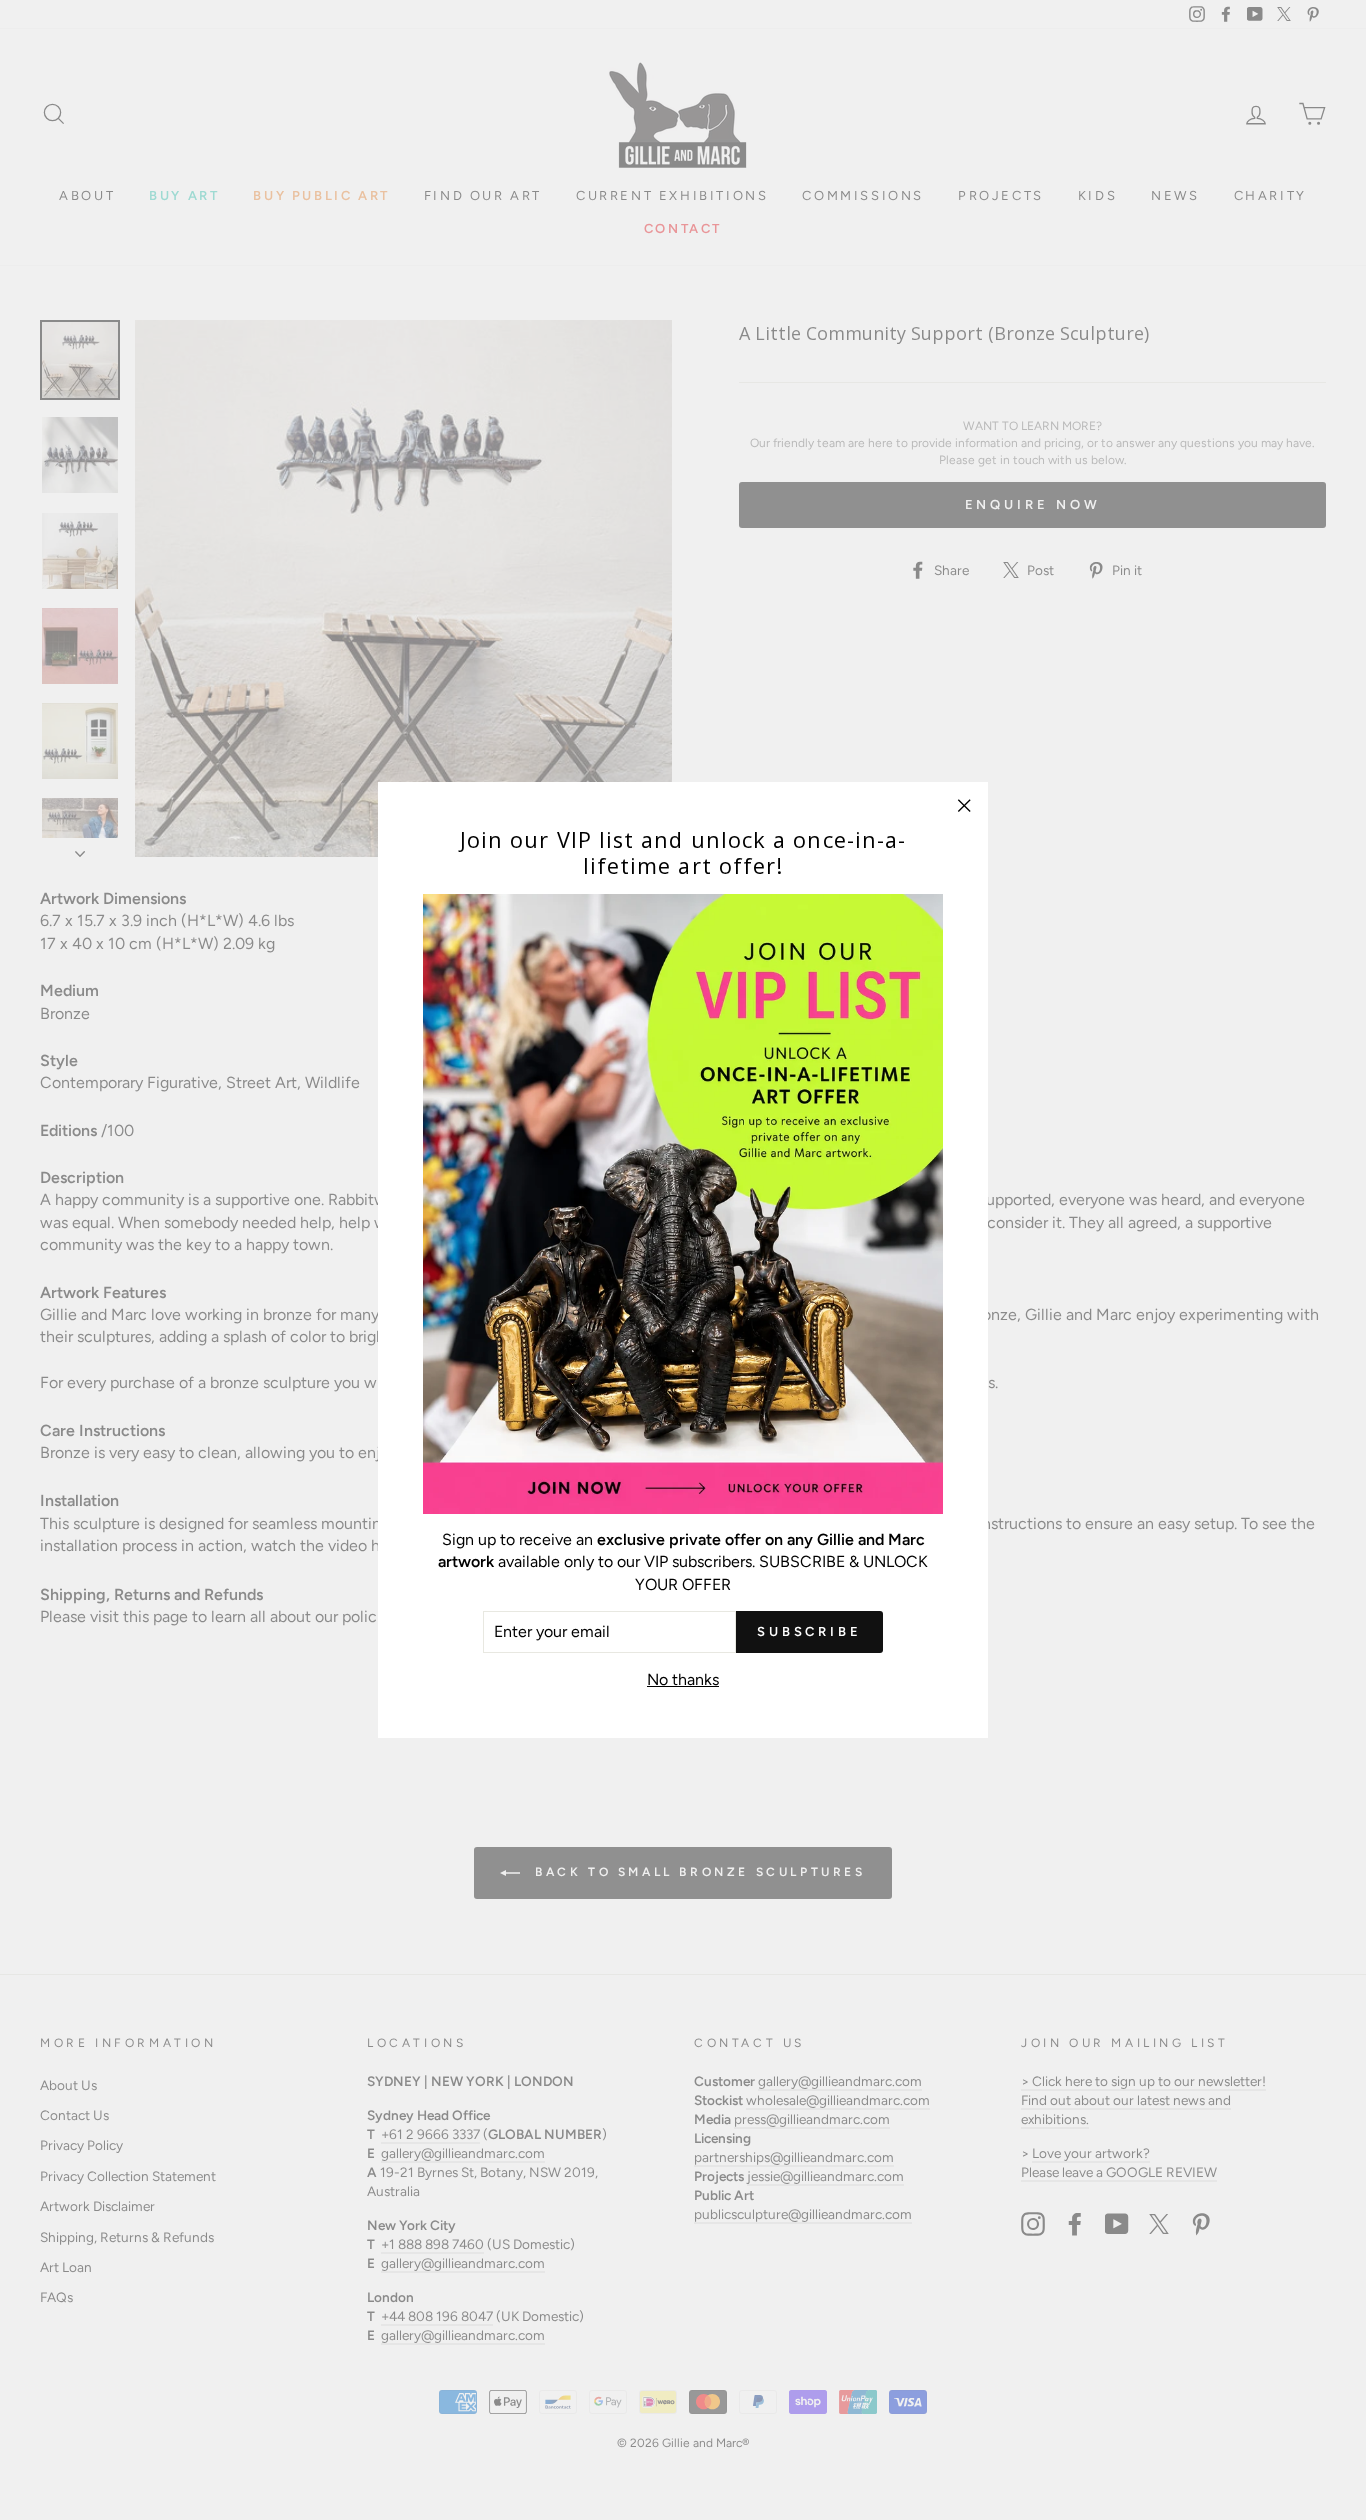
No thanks (683, 1679)
